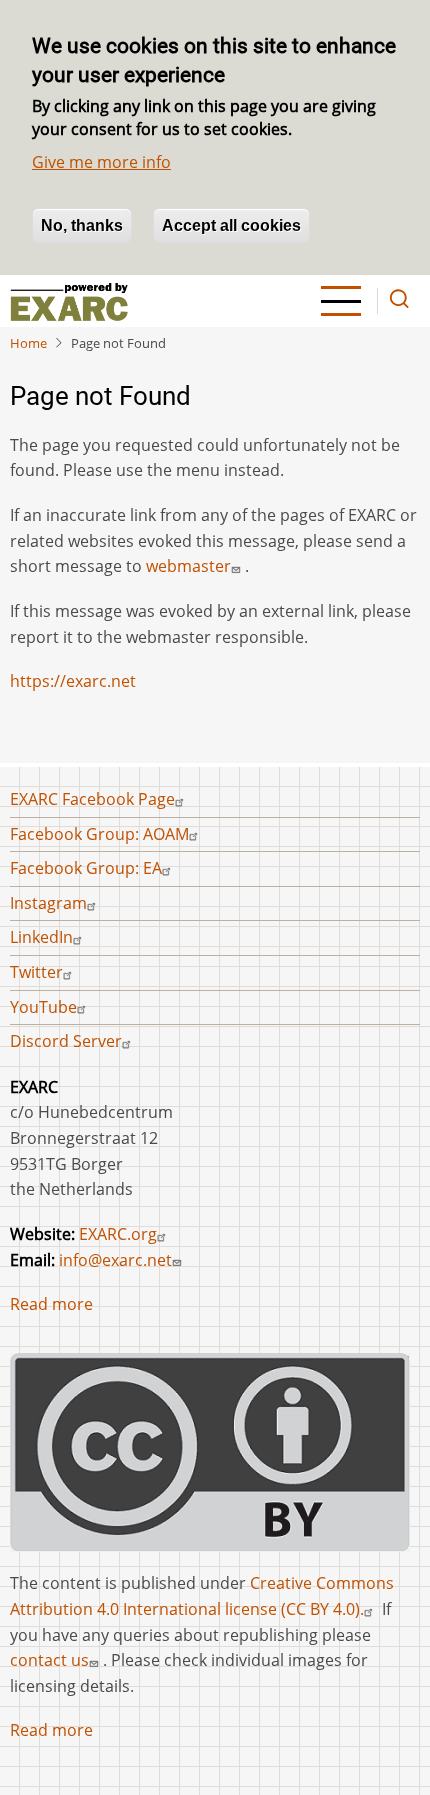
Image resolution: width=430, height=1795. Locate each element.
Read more (51, 1304)
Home (28, 343)
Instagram (48, 903)
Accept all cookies (231, 225)
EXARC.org (118, 1234)
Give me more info (101, 162)
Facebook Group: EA (86, 868)
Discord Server (66, 1041)
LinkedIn (41, 937)
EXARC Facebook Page (92, 799)
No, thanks (82, 225)
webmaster (188, 566)
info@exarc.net (115, 1260)
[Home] (69, 301)
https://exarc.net (73, 681)
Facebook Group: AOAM (99, 834)
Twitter (36, 972)
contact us (49, 1660)
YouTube (43, 1007)
